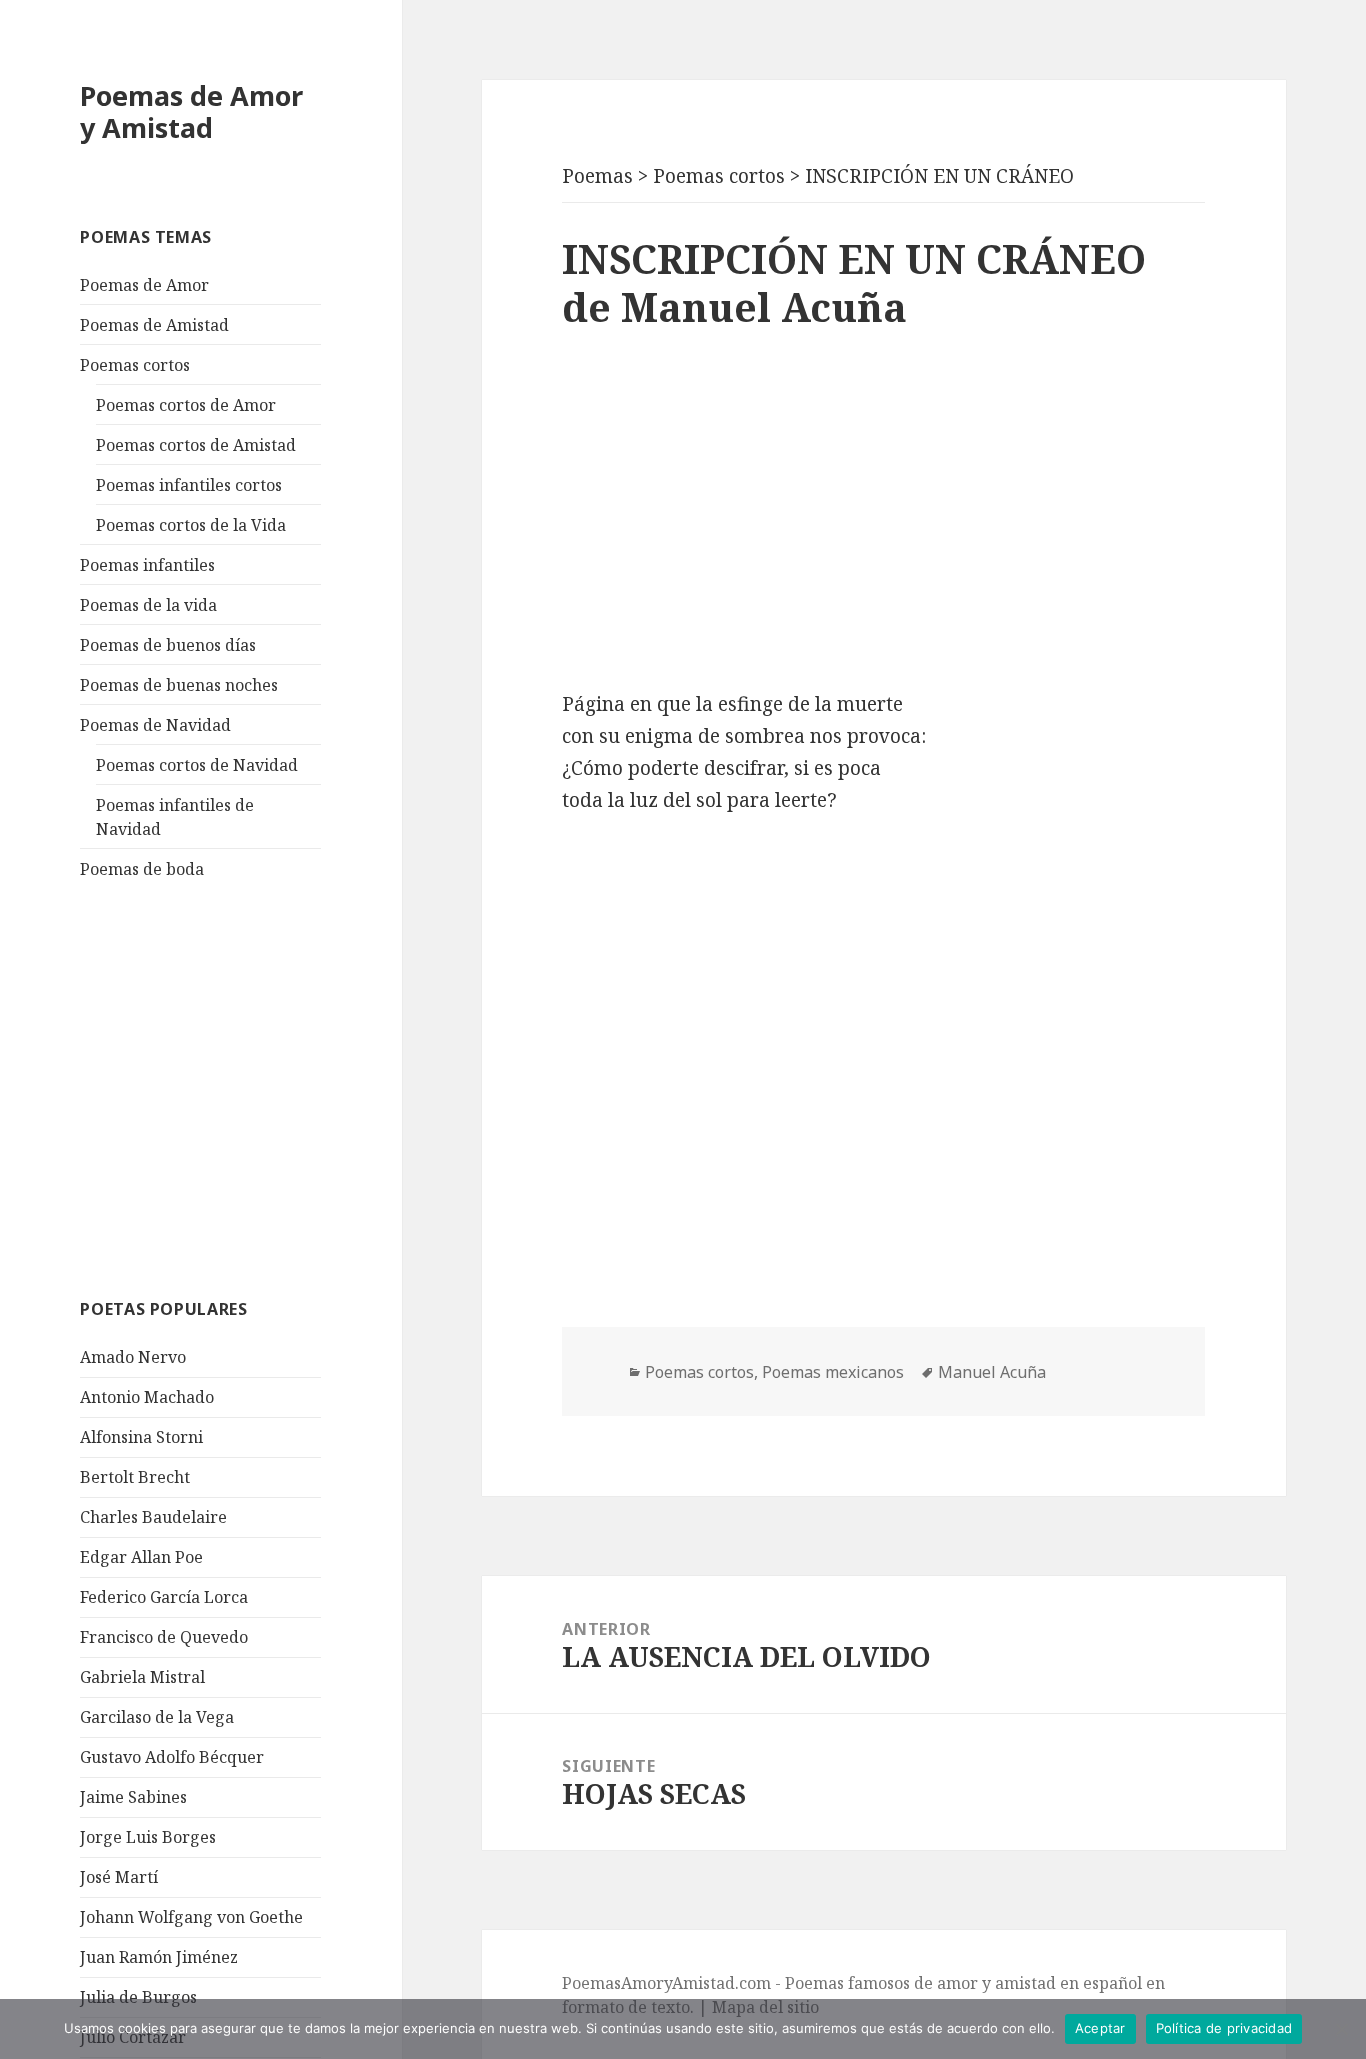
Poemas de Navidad (155, 725)
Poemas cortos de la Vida (191, 525)
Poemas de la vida (148, 605)
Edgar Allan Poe (141, 1557)
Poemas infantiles (147, 565)
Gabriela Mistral (142, 1677)
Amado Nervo (133, 1357)
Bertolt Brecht (135, 1477)
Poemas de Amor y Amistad (191, 111)
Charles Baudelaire (153, 1517)
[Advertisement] (230, 1086)
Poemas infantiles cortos (189, 485)
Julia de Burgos (138, 1997)
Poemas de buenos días (168, 645)
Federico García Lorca (164, 1597)
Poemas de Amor (144, 285)
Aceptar (1100, 2028)
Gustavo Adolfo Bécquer (172, 1757)
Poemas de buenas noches (179, 685)
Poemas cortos (135, 365)
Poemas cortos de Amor (186, 405)
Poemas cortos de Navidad (197, 765)
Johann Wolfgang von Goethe (191, 1917)
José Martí (119, 1877)
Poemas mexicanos (833, 1372)
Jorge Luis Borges (148, 1837)
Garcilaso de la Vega (157, 1717)
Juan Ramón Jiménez (159, 1957)
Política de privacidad (1224, 2028)
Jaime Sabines (133, 1797)
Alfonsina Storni (141, 1437)
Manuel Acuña (992, 1372)
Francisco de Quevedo (164, 1637)
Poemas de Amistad (154, 325)
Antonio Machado (147, 1397)
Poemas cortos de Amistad (196, 445)
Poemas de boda (142, 869)
